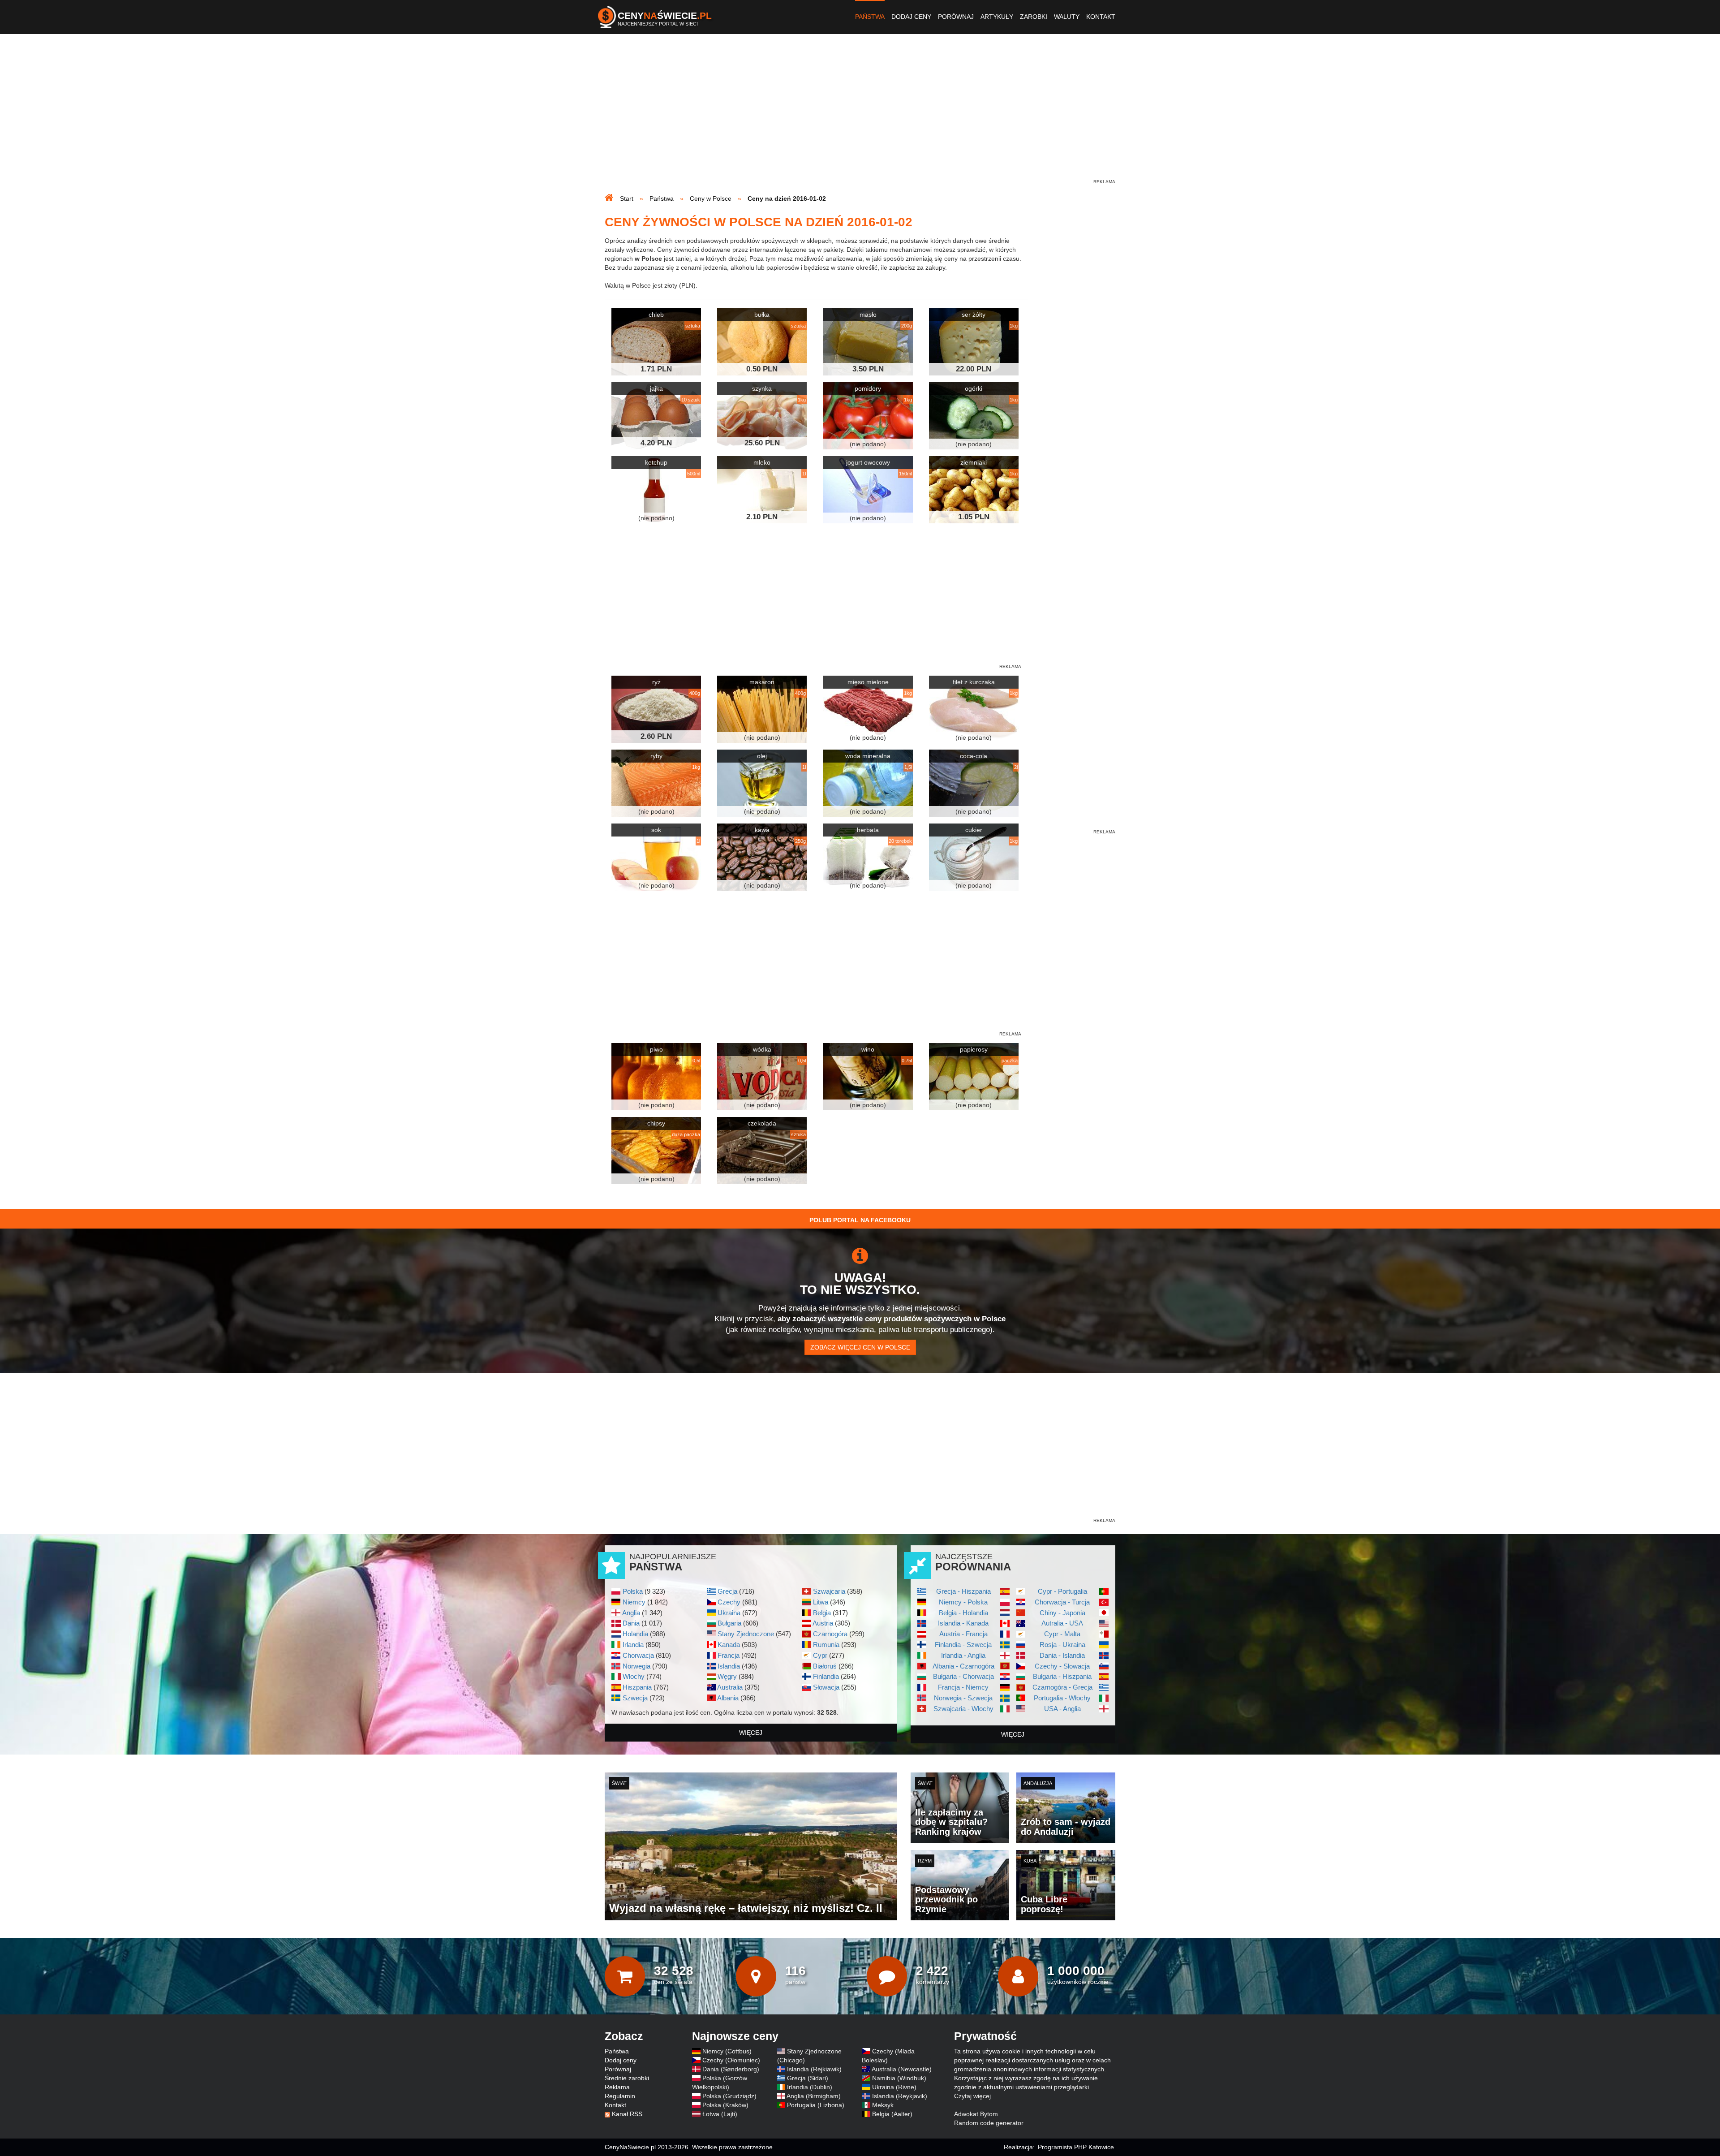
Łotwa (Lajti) (720, 2114)
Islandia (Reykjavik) (900, 2096)
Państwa (870, 17)
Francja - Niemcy (963, 1687)
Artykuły (997, 17)
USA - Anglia (1062, 1709)
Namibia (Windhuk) (899, 2078)
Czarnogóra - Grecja (1062, 1687)
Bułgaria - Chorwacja (963, 1676)
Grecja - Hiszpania (963, 1591)
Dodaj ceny (911, 17)
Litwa (821, 1602)
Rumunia (826, 1645)
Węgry (727, 1676)
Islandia (729, 1666)
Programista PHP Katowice (1076, 2147)
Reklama (617, 2087)
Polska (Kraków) (725, 2105)
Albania (728, 1698)
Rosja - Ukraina (1062, 1645)
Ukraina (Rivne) (894, 2087)
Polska (633, 1591)
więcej (751, 1733)
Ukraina (729, 1613)
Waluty (1067, 17)
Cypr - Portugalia (1062, 1591)
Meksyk (883, 2105)
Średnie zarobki (627, 2078)
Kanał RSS (627, 2114)
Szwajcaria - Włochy (963, 1709)
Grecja (727, 1591)
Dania (631, 1623)
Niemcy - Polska (963, 1602)
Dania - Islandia (1062, 1655)
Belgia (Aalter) (892, 2114)
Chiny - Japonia (1062, 1613)
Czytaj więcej (972, 2096)
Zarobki (1034, 17)
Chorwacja (638, 1655)
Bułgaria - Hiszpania (1062, 1676)
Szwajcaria (829, 1591)
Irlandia (633, 1645)
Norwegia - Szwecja (963, 1698)
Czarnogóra (830, 1634)
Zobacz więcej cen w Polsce (860, 1347)
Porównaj (956, 17)
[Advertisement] (860, 115)
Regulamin (620, 2096)
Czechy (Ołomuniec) (731, 2060)
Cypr (820, 1655)
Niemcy (634, 1602)
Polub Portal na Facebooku (860, 1220)
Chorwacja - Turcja (1062, 1602)
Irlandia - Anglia (963, 1655)
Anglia (631, 1613)
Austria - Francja (963, 1634)
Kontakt (1101, 17)
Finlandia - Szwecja (963, 1645)
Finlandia (826, 1676)
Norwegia (636, 1666)
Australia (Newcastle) (902, 2069)
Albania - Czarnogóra (963, 1666)
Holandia (635, 1634)
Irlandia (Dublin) (810, 2087)
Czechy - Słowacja (1062, 1666)
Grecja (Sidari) (808, 2078)
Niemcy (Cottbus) (727, 2051)
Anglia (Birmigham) (814, 2096)
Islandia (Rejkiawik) (814, 2069)
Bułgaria (729, 1623)
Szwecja (635, 1698)
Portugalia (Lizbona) (816, 2105)
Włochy (634, 1676)
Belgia (822, 1613)
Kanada (729, 1645)
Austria (823, 1623)
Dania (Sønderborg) (731, 2069)
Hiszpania (637, 1687)
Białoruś (825, 1666)
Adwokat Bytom (976, 2114)
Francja (729, 1655)
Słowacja (826, 1687)
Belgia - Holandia (963, 1613)
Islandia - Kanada (963, 1623)
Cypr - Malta (1062, 1634)
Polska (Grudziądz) (729, 2096)
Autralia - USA (1062, 1623)
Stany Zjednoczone (746, 1634)
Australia (730, 1687)
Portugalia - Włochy (1062, 1698)
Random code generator (989, 2123)
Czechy (729, 1602)
